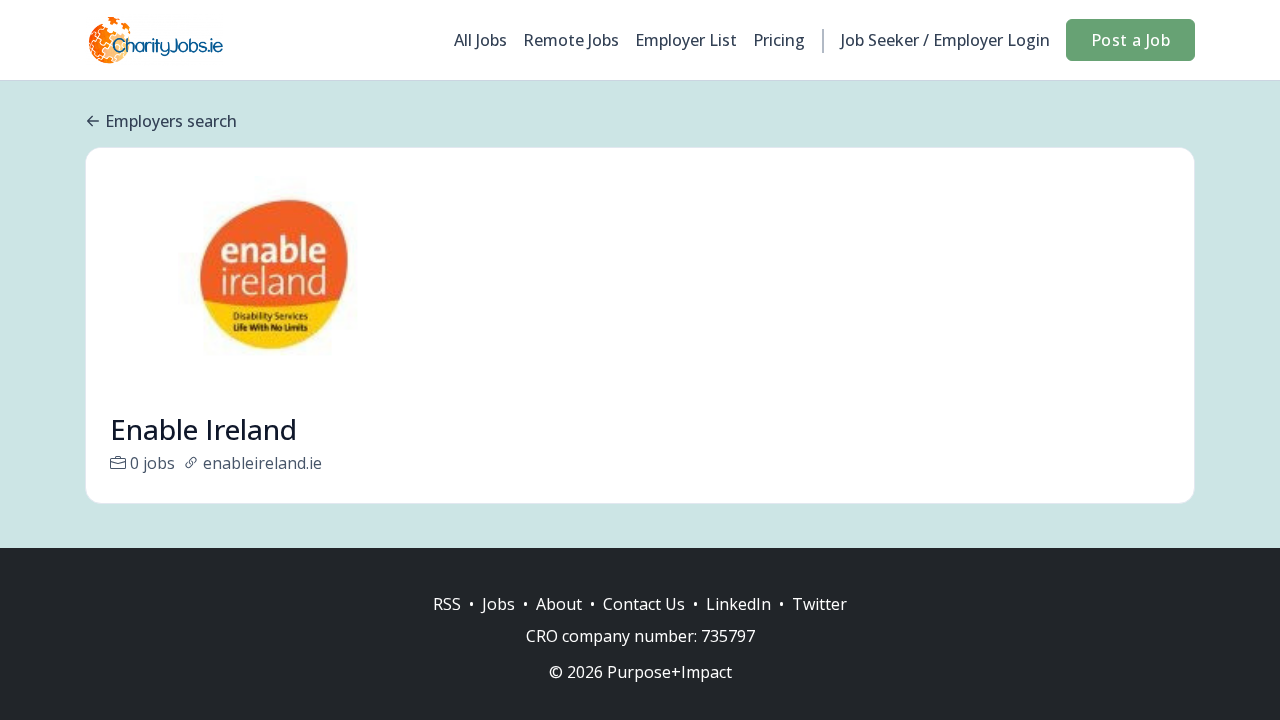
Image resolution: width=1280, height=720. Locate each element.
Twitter (819, 604)
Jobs (498, 604)
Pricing (779, 40)
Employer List (686, 40)
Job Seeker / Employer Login (945, 40)
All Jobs (480, 40)
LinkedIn (738, 604)
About (559, 604)
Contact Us (644, 604)
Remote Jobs (571, 40)
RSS (447, 604)
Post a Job (1130, 40)
